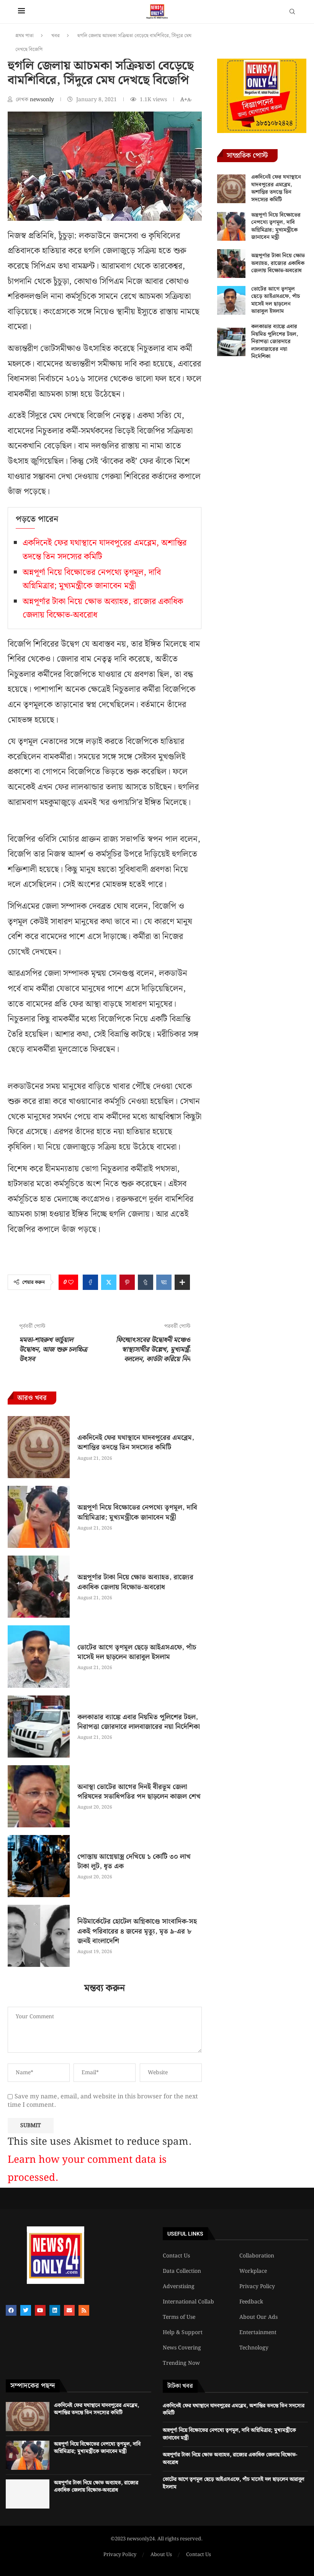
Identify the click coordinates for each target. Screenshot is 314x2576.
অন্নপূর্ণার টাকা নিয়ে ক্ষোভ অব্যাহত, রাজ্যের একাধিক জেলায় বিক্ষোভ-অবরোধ (135, 1582)
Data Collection (182, 2271)
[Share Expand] (182, 1282)
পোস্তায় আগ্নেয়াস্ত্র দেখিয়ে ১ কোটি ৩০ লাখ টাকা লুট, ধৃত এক (134, 1861)
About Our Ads (258, 2317)
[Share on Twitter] (109, 1282)
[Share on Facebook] (90, 1282)
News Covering (182, 2348)
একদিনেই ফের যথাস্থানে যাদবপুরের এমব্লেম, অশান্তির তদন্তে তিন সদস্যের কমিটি (136, 1442)
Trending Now (181, 2363)
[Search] (292, 13)
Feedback (251, 2302)
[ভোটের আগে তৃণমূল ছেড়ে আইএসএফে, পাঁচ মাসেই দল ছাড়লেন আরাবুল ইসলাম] (39, 1656)
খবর (56, 36)
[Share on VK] (164, 1282)
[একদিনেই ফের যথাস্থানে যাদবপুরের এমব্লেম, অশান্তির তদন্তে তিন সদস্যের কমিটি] (39, 1447)
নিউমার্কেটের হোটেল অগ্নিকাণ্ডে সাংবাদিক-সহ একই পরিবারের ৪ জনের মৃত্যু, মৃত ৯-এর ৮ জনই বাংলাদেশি (137, 1931)
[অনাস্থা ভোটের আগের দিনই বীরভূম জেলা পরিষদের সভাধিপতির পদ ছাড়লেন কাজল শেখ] (39, 1796)
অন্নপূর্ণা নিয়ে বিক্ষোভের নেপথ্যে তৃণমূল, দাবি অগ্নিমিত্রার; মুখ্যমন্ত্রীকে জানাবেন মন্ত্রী (92, 579)
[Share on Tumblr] (146, 1282)
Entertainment (258, 2333)
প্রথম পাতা (25, 36)
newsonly (43, 100)
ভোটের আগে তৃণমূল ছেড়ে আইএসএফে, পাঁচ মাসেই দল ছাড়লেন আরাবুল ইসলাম (137, 1652)
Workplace (253, 2271)
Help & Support (183, 2333)
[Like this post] (71, 1282)
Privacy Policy (257, 2287)
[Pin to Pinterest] (127, 1282)
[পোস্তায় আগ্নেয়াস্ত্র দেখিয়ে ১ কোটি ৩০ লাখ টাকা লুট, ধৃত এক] (39, 1866)
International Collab (188, 2302)
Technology (254, 2348)
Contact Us (176, 2256)
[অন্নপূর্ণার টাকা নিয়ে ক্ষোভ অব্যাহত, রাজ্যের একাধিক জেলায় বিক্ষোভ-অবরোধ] (39, 1587)
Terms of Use (179, 2317)
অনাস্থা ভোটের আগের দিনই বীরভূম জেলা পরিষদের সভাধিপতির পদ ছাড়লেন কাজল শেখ (139, 1792)
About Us (161, 2555)
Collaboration (257, 2256)
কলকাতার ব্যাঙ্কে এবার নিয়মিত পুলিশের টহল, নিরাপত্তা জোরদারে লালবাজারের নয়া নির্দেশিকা (139, 1722)
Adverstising (179, 2287)
